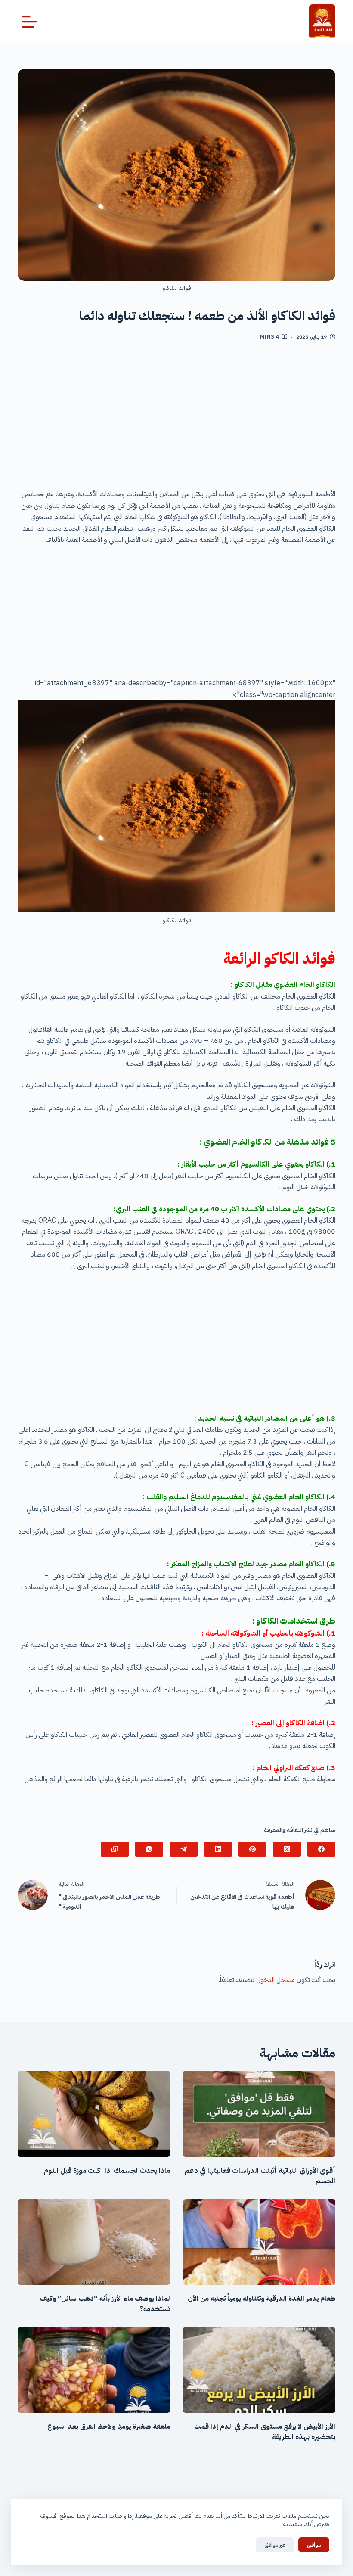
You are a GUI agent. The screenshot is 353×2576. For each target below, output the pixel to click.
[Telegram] (184, 1849)
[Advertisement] (176, 418)
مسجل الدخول (276, 1980)
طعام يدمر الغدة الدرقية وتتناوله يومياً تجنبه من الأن (262, 2299)
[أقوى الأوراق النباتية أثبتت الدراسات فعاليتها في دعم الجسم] (259, 2114)
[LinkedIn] (218, 1849)
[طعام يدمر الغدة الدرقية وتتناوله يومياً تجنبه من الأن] (259, 2242)
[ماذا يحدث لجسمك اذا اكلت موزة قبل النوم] (94, 2114)
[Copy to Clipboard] (115, 1849)
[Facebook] (321, 1849)
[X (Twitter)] (287, 1849)
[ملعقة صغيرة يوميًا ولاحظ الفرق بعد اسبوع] (94, 2370)
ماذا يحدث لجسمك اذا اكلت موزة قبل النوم (107, 2171)
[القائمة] (29, 22)
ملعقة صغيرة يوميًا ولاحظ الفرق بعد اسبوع (109, 2427)
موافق (314, 2545)
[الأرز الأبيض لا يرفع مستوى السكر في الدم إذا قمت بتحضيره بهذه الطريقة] (259, 2370)
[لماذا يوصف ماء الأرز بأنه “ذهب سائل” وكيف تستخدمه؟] (94, 2242)
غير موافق (275, 2545)
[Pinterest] (252, 1849)
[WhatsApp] (149, 1849)
